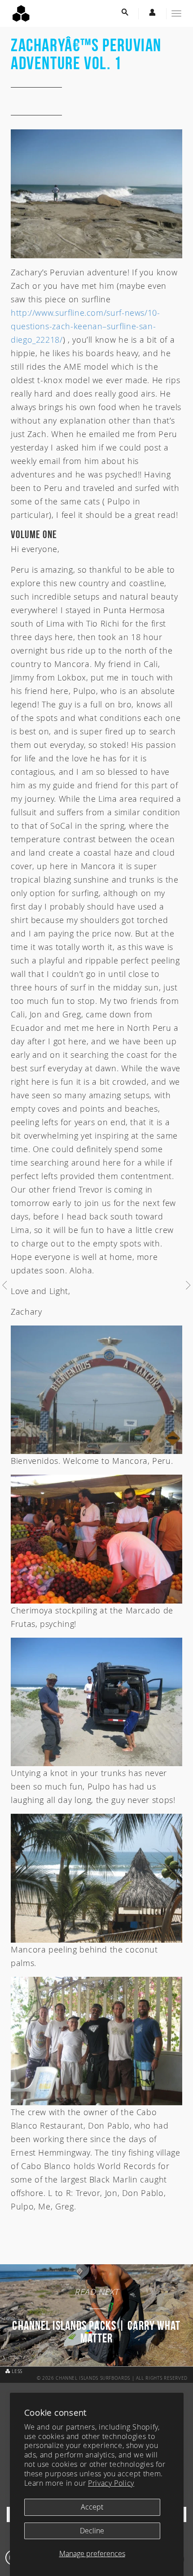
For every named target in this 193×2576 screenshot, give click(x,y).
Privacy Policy (111, 2483)
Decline (92, 2531)
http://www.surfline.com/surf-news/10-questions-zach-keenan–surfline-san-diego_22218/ (86, 326)
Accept (92, 2507)
